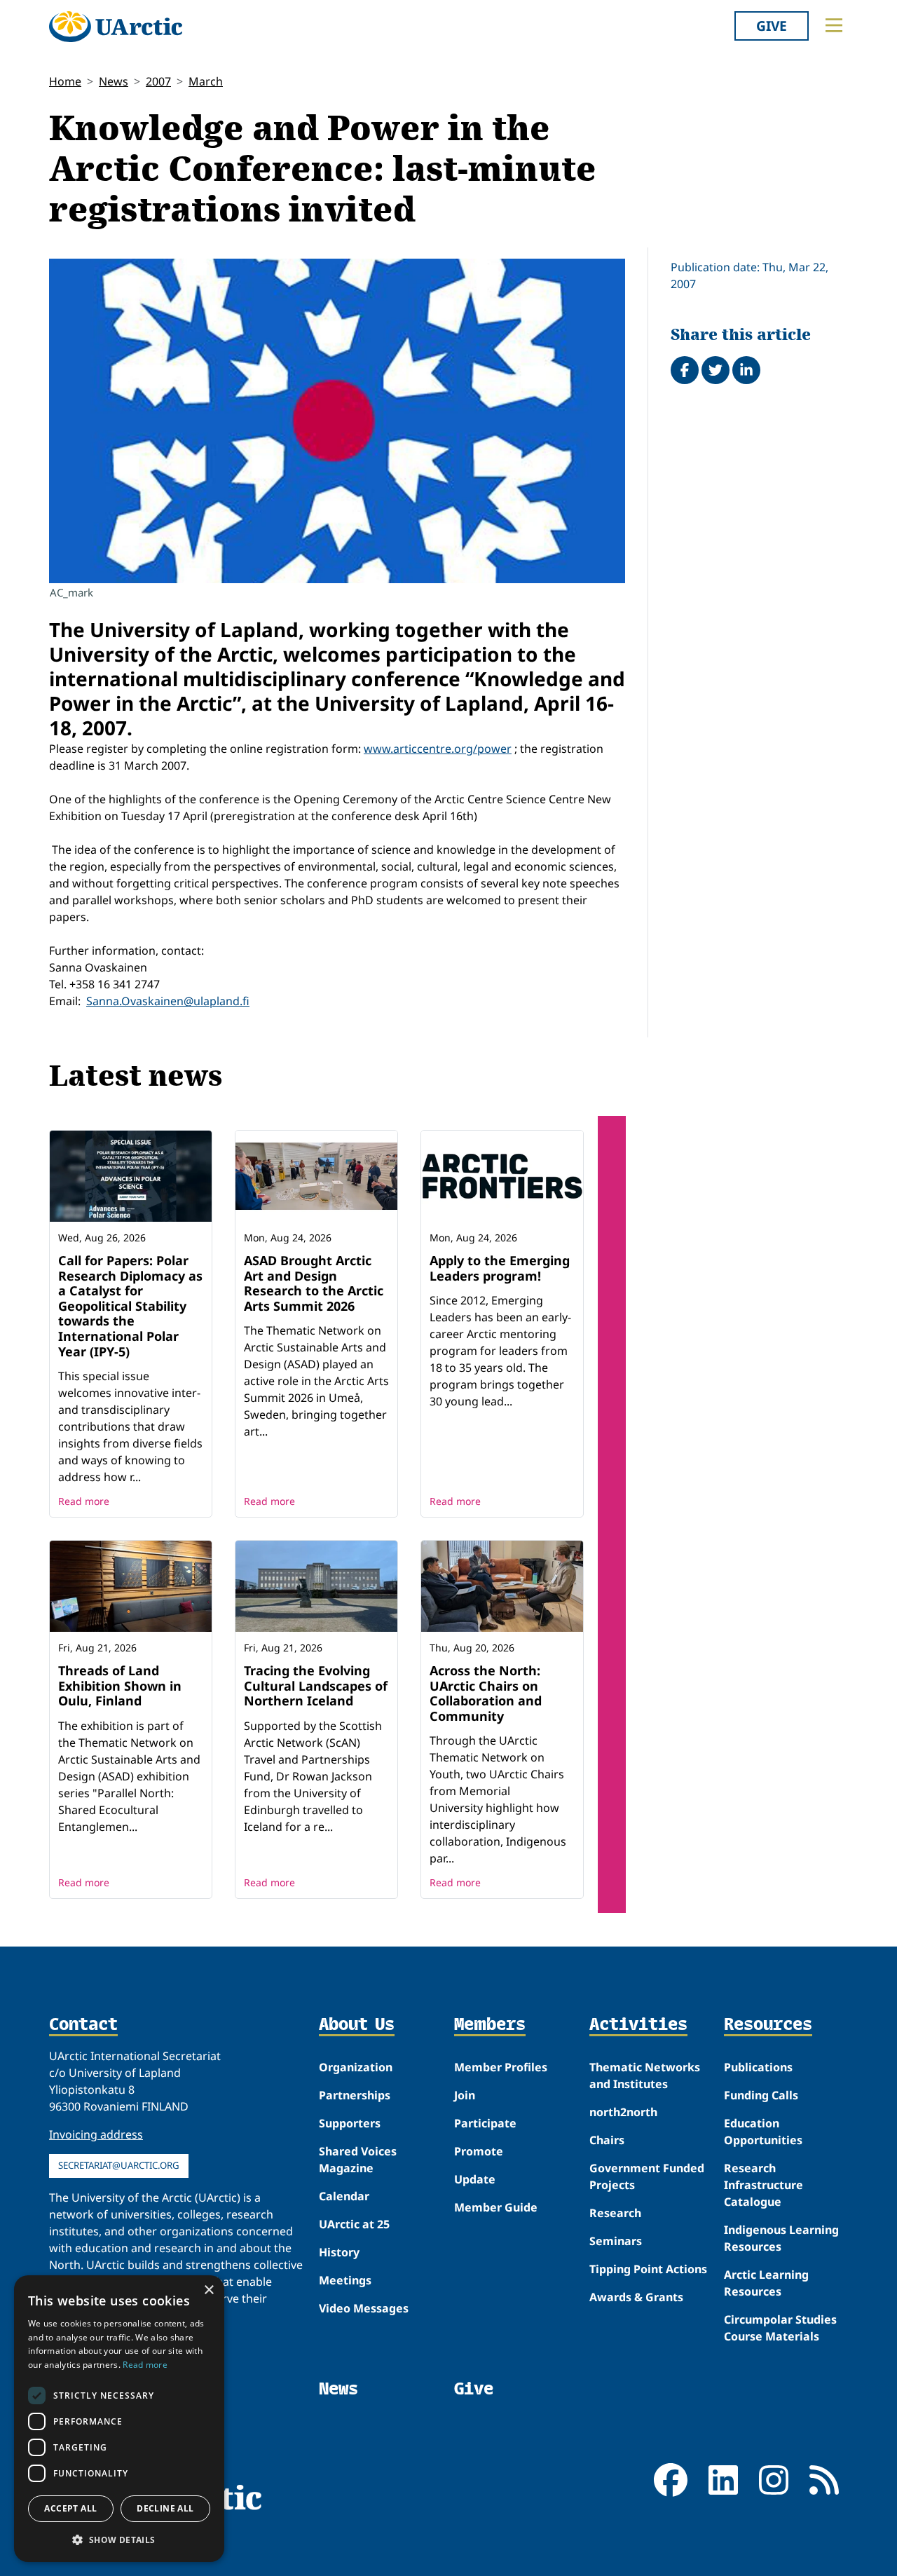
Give (772, 26)
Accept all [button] (70, 2508)
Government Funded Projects (647, 2176)
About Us (357, 2025)
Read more (84, 1501)
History (339, 2252)
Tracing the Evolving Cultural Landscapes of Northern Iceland (316, 1685)
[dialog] (119, 2419)
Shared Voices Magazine (358, 2160)
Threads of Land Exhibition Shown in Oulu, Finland (120, 1685)
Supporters (350, 2123)
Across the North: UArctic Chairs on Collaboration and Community (486, 1693)
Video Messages (364, 2308)
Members (490, 2025)
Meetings (345, 2280)
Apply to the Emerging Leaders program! (500, 1268)
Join (465, 2095)
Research (615, 2213)
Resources (768, 2025)
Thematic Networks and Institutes (645, 2076)
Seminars (616, 2241)
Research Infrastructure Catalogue (764, 2185)
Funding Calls (761, 2095)
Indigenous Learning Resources (781, 2238)
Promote (479, 2151)
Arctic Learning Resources (766, 2283)
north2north (623, 2112)
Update (475, 2179)
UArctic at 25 (354, 2224)
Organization (356, 2067)
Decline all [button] (165, 2508)
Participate (485, 2123)
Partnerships (355, 2095)
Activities (638, 2025)
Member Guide (496, 2207)
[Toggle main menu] (834, 25)
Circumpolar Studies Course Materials (780, 2328)
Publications (758, 2067)
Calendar (344, 2196)
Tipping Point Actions (648, 2269)
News (114, 81)
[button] (119, 2540)
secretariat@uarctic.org (119, 2165)
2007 (158, 81)
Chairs (607, 2140)
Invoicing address (96, 2134)
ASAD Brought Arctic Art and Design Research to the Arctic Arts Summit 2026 (314, 1283)
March (206, 81)
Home (65, 81)
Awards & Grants (636, 2297)
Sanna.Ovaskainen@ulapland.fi (168, 1001)
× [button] (208, 2290)
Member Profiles (501, 2067)
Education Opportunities (763, 2132)
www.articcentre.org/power (438, 749)
